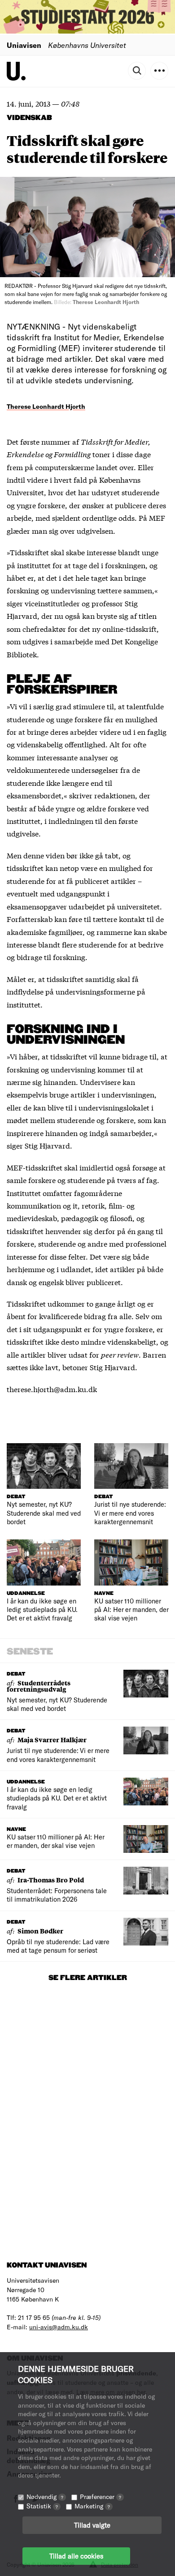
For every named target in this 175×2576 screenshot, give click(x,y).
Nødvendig (45, 2497)
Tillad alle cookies (76, 2556)
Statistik (42, 2506)
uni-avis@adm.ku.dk (59, 2327)
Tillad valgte (92, 2525)
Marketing (92, 2506)
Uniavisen (24, 45)
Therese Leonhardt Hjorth (46, 406)
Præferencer (101, 2497)
